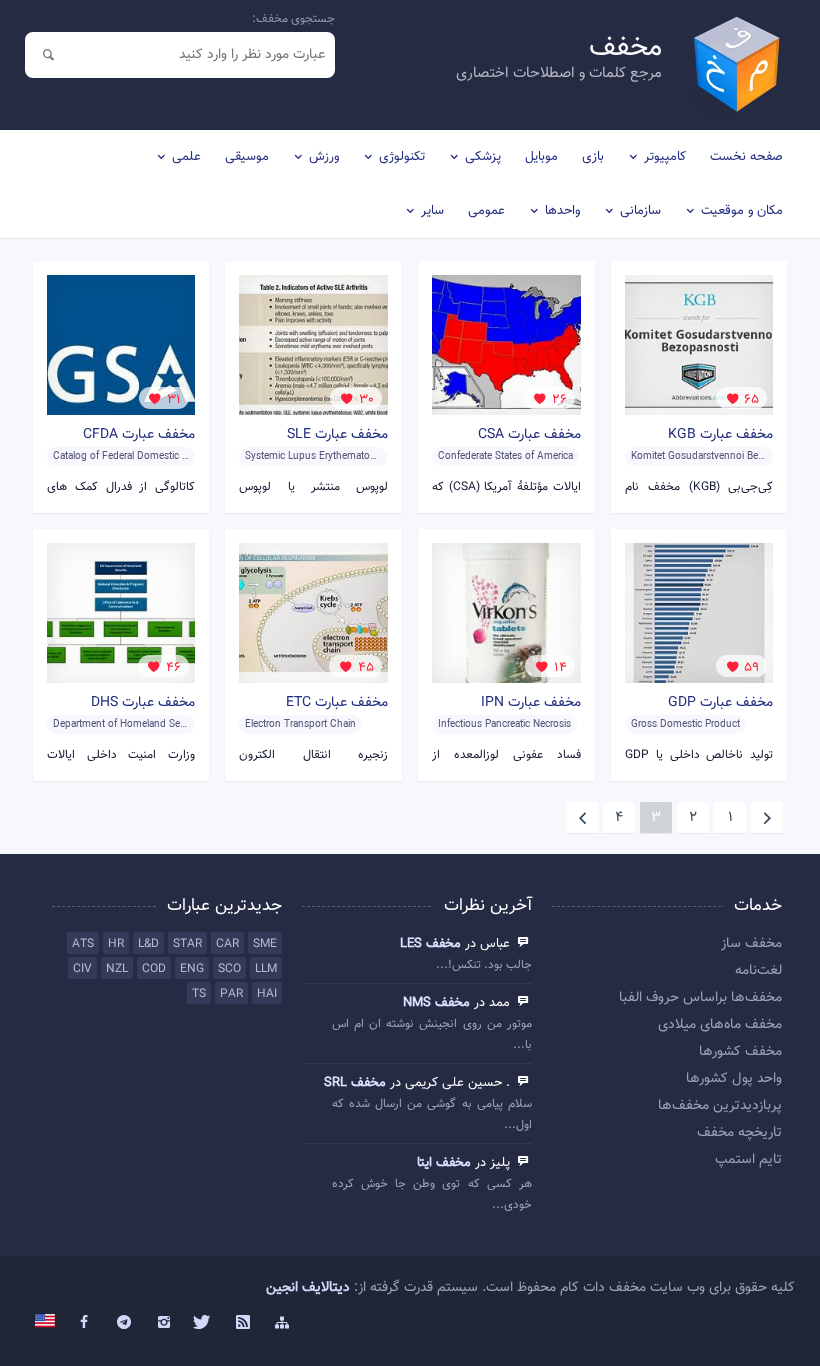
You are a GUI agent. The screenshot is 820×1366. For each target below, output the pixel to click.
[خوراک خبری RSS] (243, 1323)
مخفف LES (430, 944)
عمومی (486, 211)
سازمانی (640, 211)
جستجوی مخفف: (293, 19)
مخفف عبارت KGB (720, 435)
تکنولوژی (402, 157)
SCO (229, 969)
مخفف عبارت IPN (531, 703)
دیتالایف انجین (308, 1288)
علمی (186, 157)
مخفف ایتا (444, 1163)
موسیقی (247, 157)
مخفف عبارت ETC (337, 703)
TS (199, 994)
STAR (187, 944)
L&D (148, 944)
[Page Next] (582, 818)
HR (116, 944)
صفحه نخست (746, 157)
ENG (192, 969)
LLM (266, 969)
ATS (83, 944)
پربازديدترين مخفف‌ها (720, 1106)
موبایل (541, 157)
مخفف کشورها (740, 1052)
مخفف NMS (436, 1003)
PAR (231, 994)
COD (154, 969)
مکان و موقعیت (742, 211)
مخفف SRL (355, 1083)
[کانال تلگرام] (124, 1323)
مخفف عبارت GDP (720, 703)
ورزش (324, 157)
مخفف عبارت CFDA (139, 435)
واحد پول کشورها (734, 1079)
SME (265, 944)
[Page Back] (767, 818)
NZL (117, 969)
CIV (82, 969)
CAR (227, 944)
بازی (593, 157)
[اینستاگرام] (164, 1323)
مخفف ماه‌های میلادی (720, 1025)
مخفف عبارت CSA (529, 435)
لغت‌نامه (758, 971)
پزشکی (483, 157)
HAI (267, 994)
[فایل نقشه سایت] (283, 1323)
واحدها (562, 211)
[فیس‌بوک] (85, 1323)
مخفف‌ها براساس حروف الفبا (700, 998)
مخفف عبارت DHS (143, 703)
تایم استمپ (748, 1160)
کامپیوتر (665, 157)
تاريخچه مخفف (739, 1133)
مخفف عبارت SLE (337, 435)
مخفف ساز (751, 944)
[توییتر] (203, 1323)
